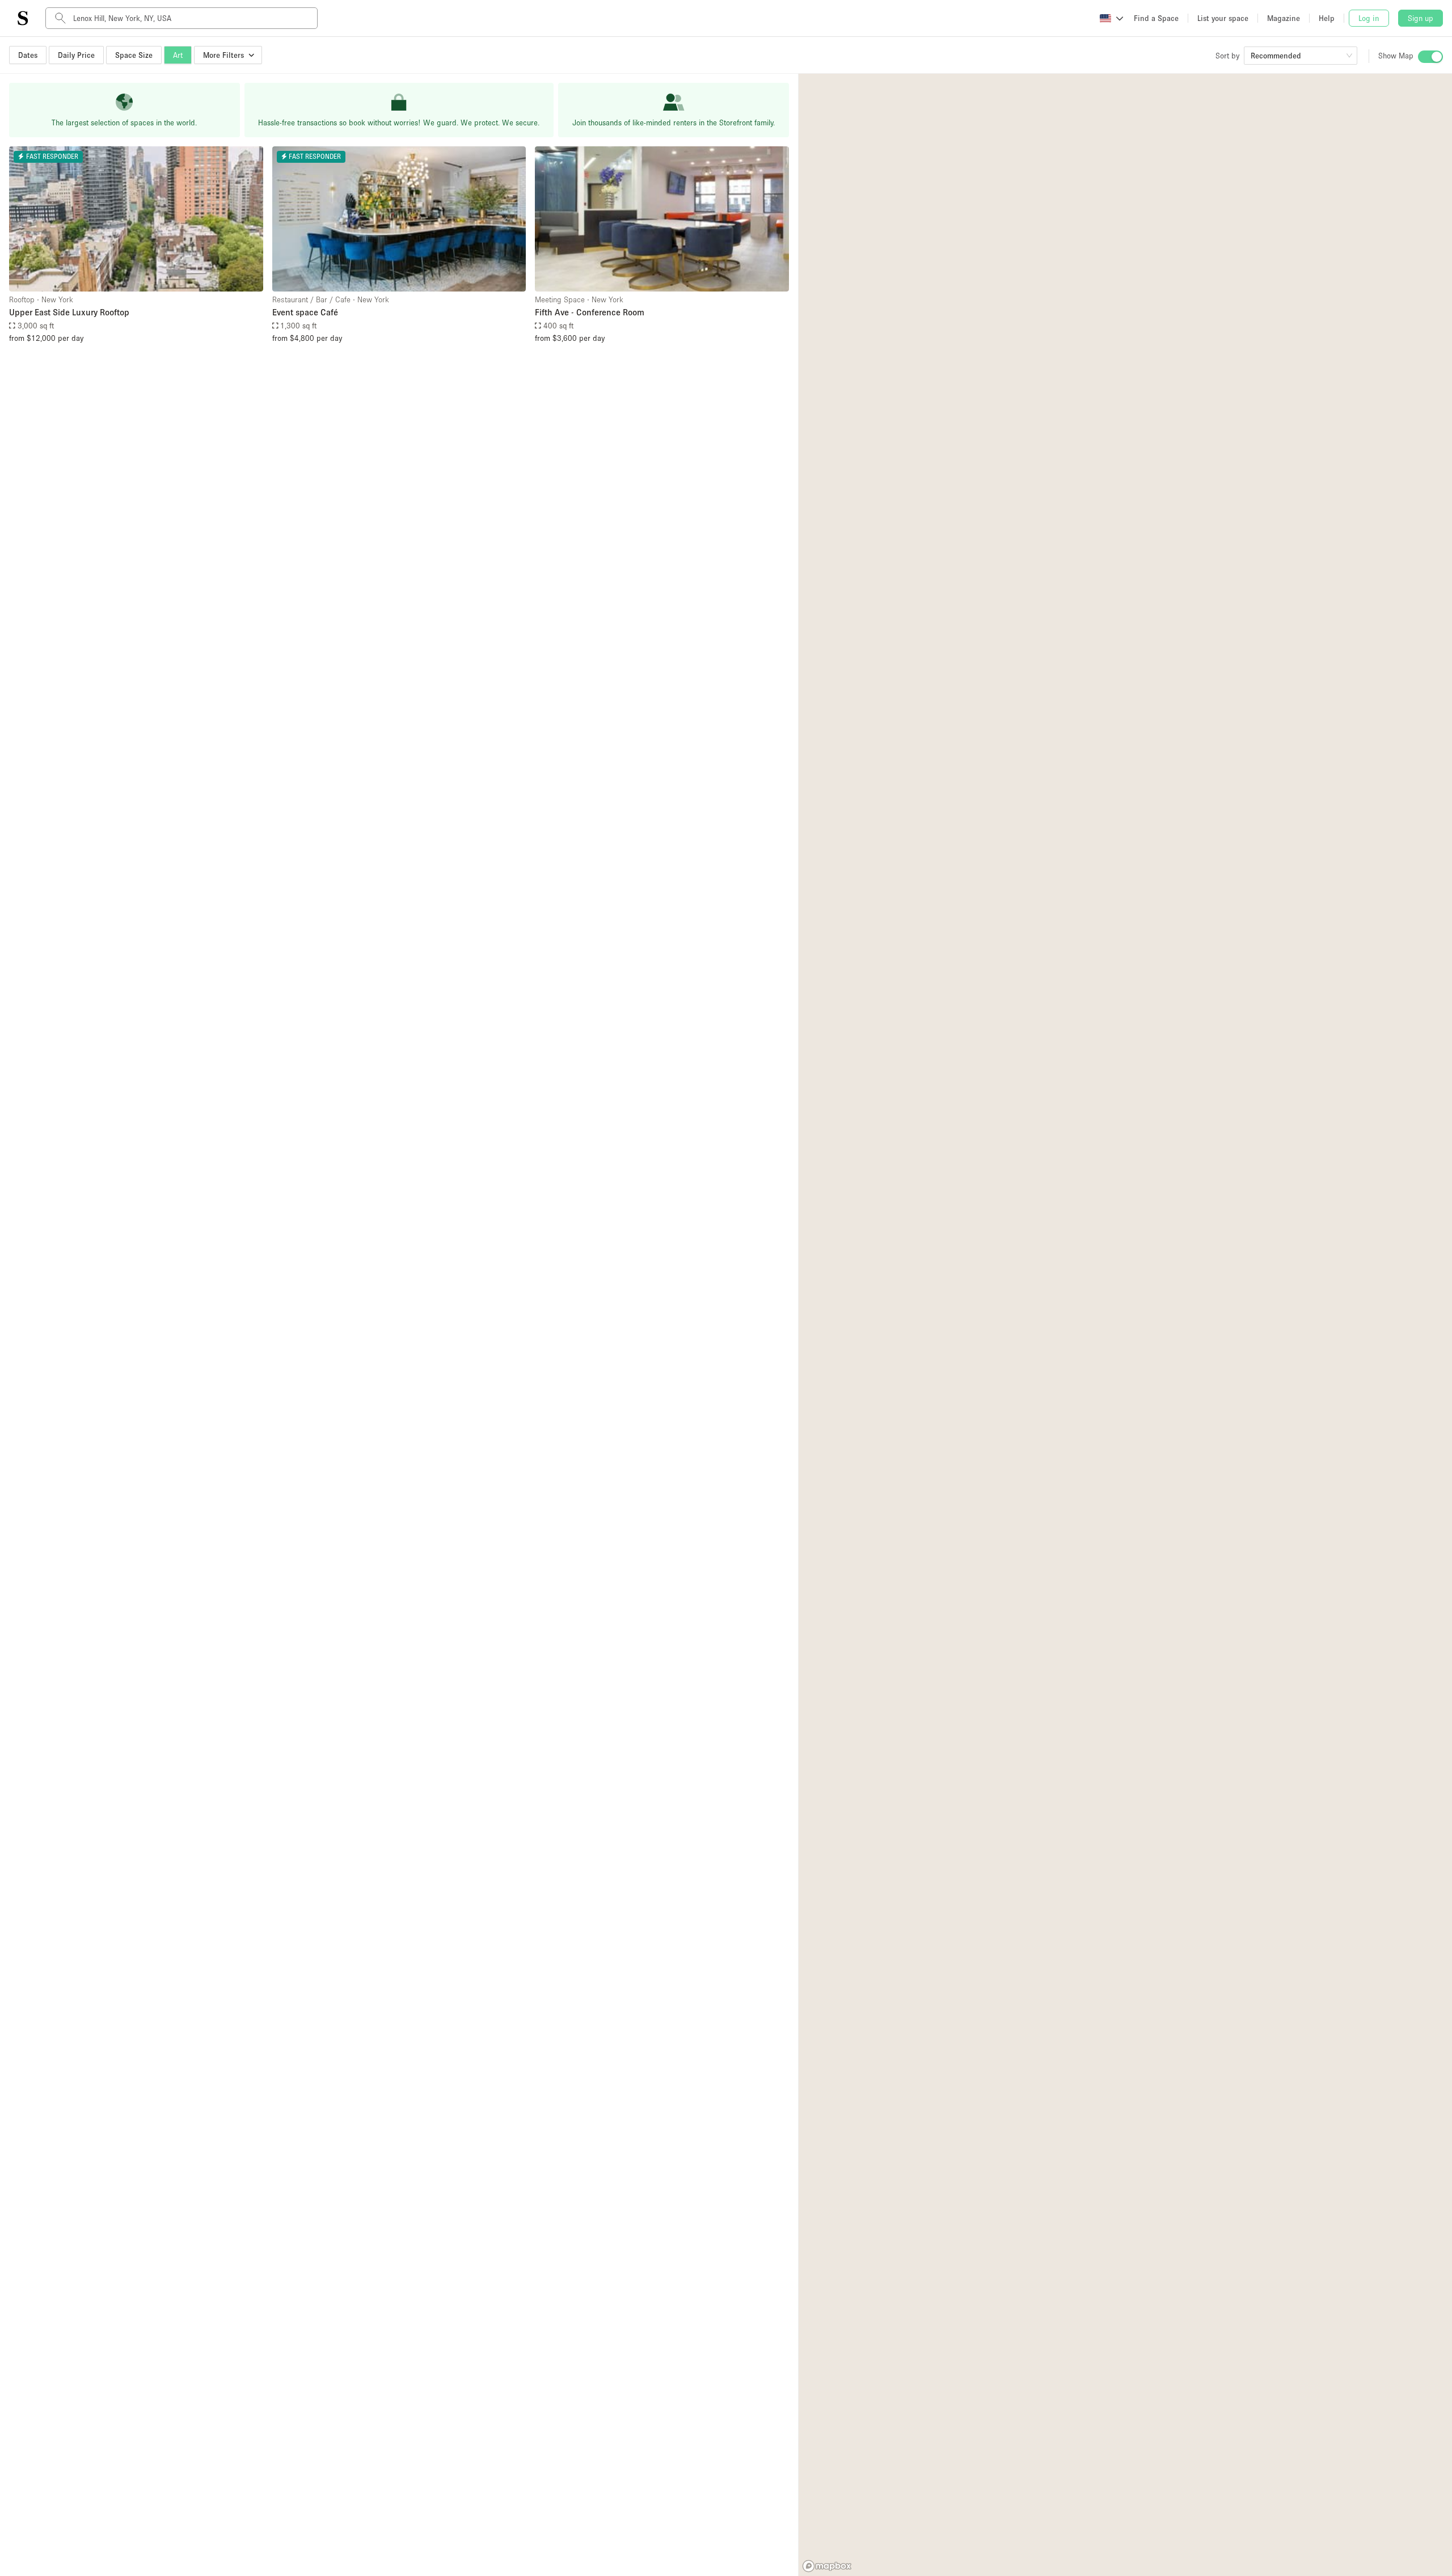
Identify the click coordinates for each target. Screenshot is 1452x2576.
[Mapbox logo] (827, 2566)
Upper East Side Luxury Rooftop (69, 312)
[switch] (1430, 57)
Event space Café (305, 312)
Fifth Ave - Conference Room (590, 312)
